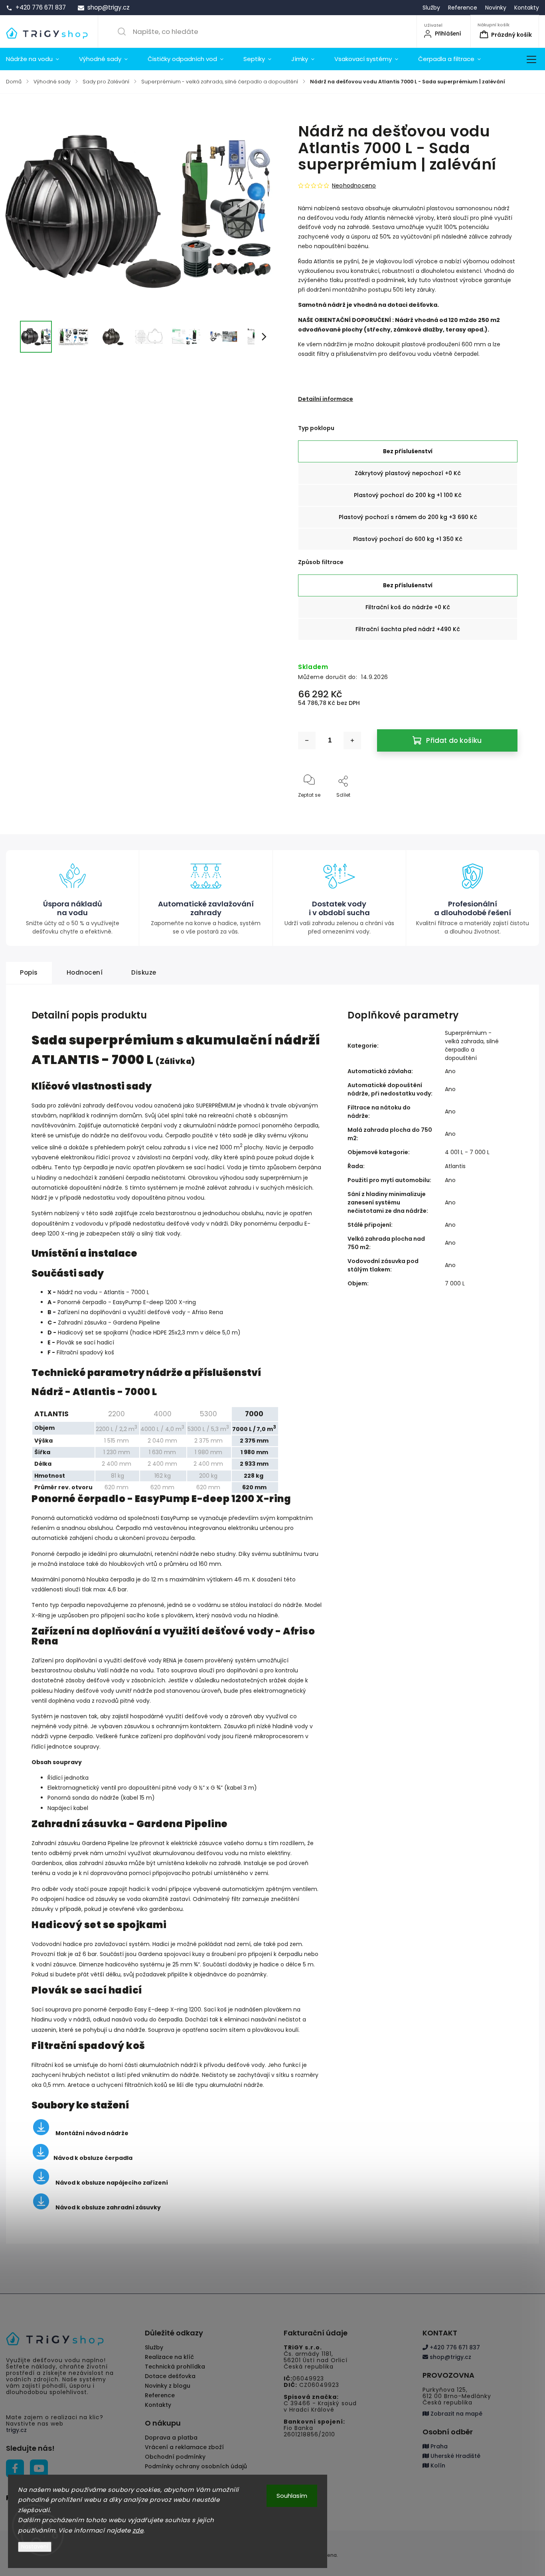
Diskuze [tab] (144, 972)
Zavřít (504, 808)
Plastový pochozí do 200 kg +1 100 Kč (408, 495)
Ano (450, 1071)
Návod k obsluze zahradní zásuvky (108, 2207)
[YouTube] (39, 2468)
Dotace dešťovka (170, 2376)
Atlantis (455, 1166)
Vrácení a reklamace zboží (184, 2447)
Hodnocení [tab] (85, 972)
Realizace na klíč (169, 2357)
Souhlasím (292, 2496)
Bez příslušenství (408, 451)
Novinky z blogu (168, 2386)
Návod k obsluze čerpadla (93, 2158)
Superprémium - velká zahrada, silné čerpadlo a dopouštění (472, 1045)
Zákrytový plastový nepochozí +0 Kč (408, 473)
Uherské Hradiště (455, 2456)
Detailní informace (326, 399)
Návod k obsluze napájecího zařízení (112, 2183)
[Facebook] (15, 2468)
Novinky (496, 8)
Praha (438, 2446)
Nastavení (35, 2547)
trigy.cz (16, 2430)
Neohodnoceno (354, 186)
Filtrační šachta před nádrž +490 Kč (408, 629)
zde (138, 2530)
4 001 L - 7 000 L (467, 1152)
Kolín (437, 2465)
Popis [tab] (29, 972)
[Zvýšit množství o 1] (352, 740)
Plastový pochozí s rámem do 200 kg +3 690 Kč (408, 517)
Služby (431, 8)
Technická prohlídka (175, 2367)
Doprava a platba (171, 2438)
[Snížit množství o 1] (307, 740)
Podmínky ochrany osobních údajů (196, 2466)
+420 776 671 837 (454, 2347)
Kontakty (527, 8)
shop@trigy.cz (450, 2357)
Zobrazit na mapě (456, 2414)
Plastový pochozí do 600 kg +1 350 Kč (408, 539)
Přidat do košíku (454, 740)
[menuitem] (38, 59)
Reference (463, 8)
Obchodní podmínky (175, 2457)
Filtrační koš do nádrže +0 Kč (408, 607)
